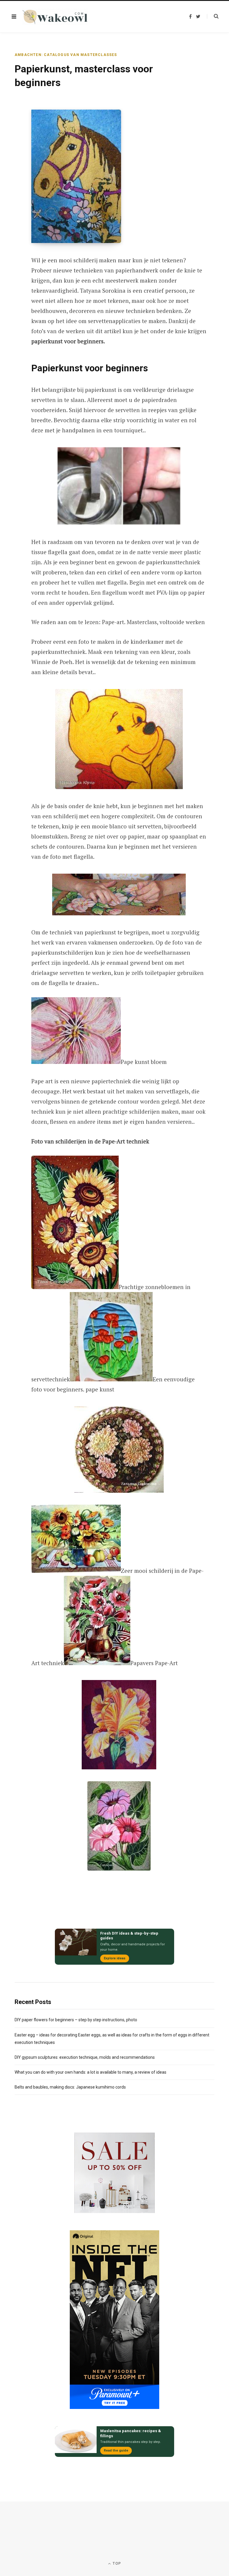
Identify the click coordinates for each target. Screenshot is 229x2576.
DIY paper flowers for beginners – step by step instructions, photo (76, 2020)
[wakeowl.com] (55, 17)
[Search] (213, 16)
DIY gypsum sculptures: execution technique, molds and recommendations (85, 2057)
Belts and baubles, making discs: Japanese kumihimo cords (70, 2087)
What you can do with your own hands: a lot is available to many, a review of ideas (90, 2072)
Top (116, 2563)
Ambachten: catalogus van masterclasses (66, 55)
